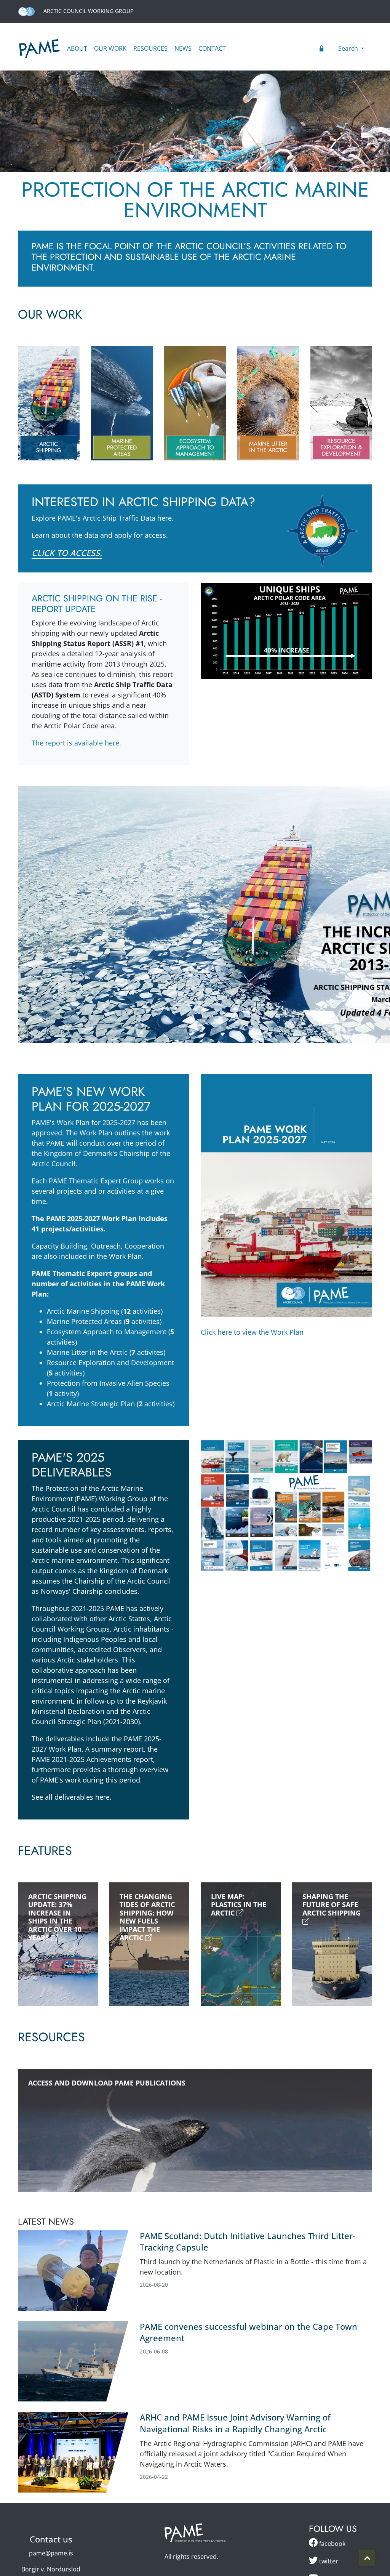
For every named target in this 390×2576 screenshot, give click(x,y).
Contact (212, 48)
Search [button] (349, 48)
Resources (150, 48)
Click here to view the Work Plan (252, 1332)
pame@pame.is (51, 2553)
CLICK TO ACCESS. (67, 553)
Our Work (110, 48)
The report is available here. (76, 743)
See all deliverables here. (72, 1797)
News (183, 48)
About (77, 48)
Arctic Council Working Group (88, 11)
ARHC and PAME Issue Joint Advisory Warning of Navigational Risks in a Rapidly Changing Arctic (235, 2423)
